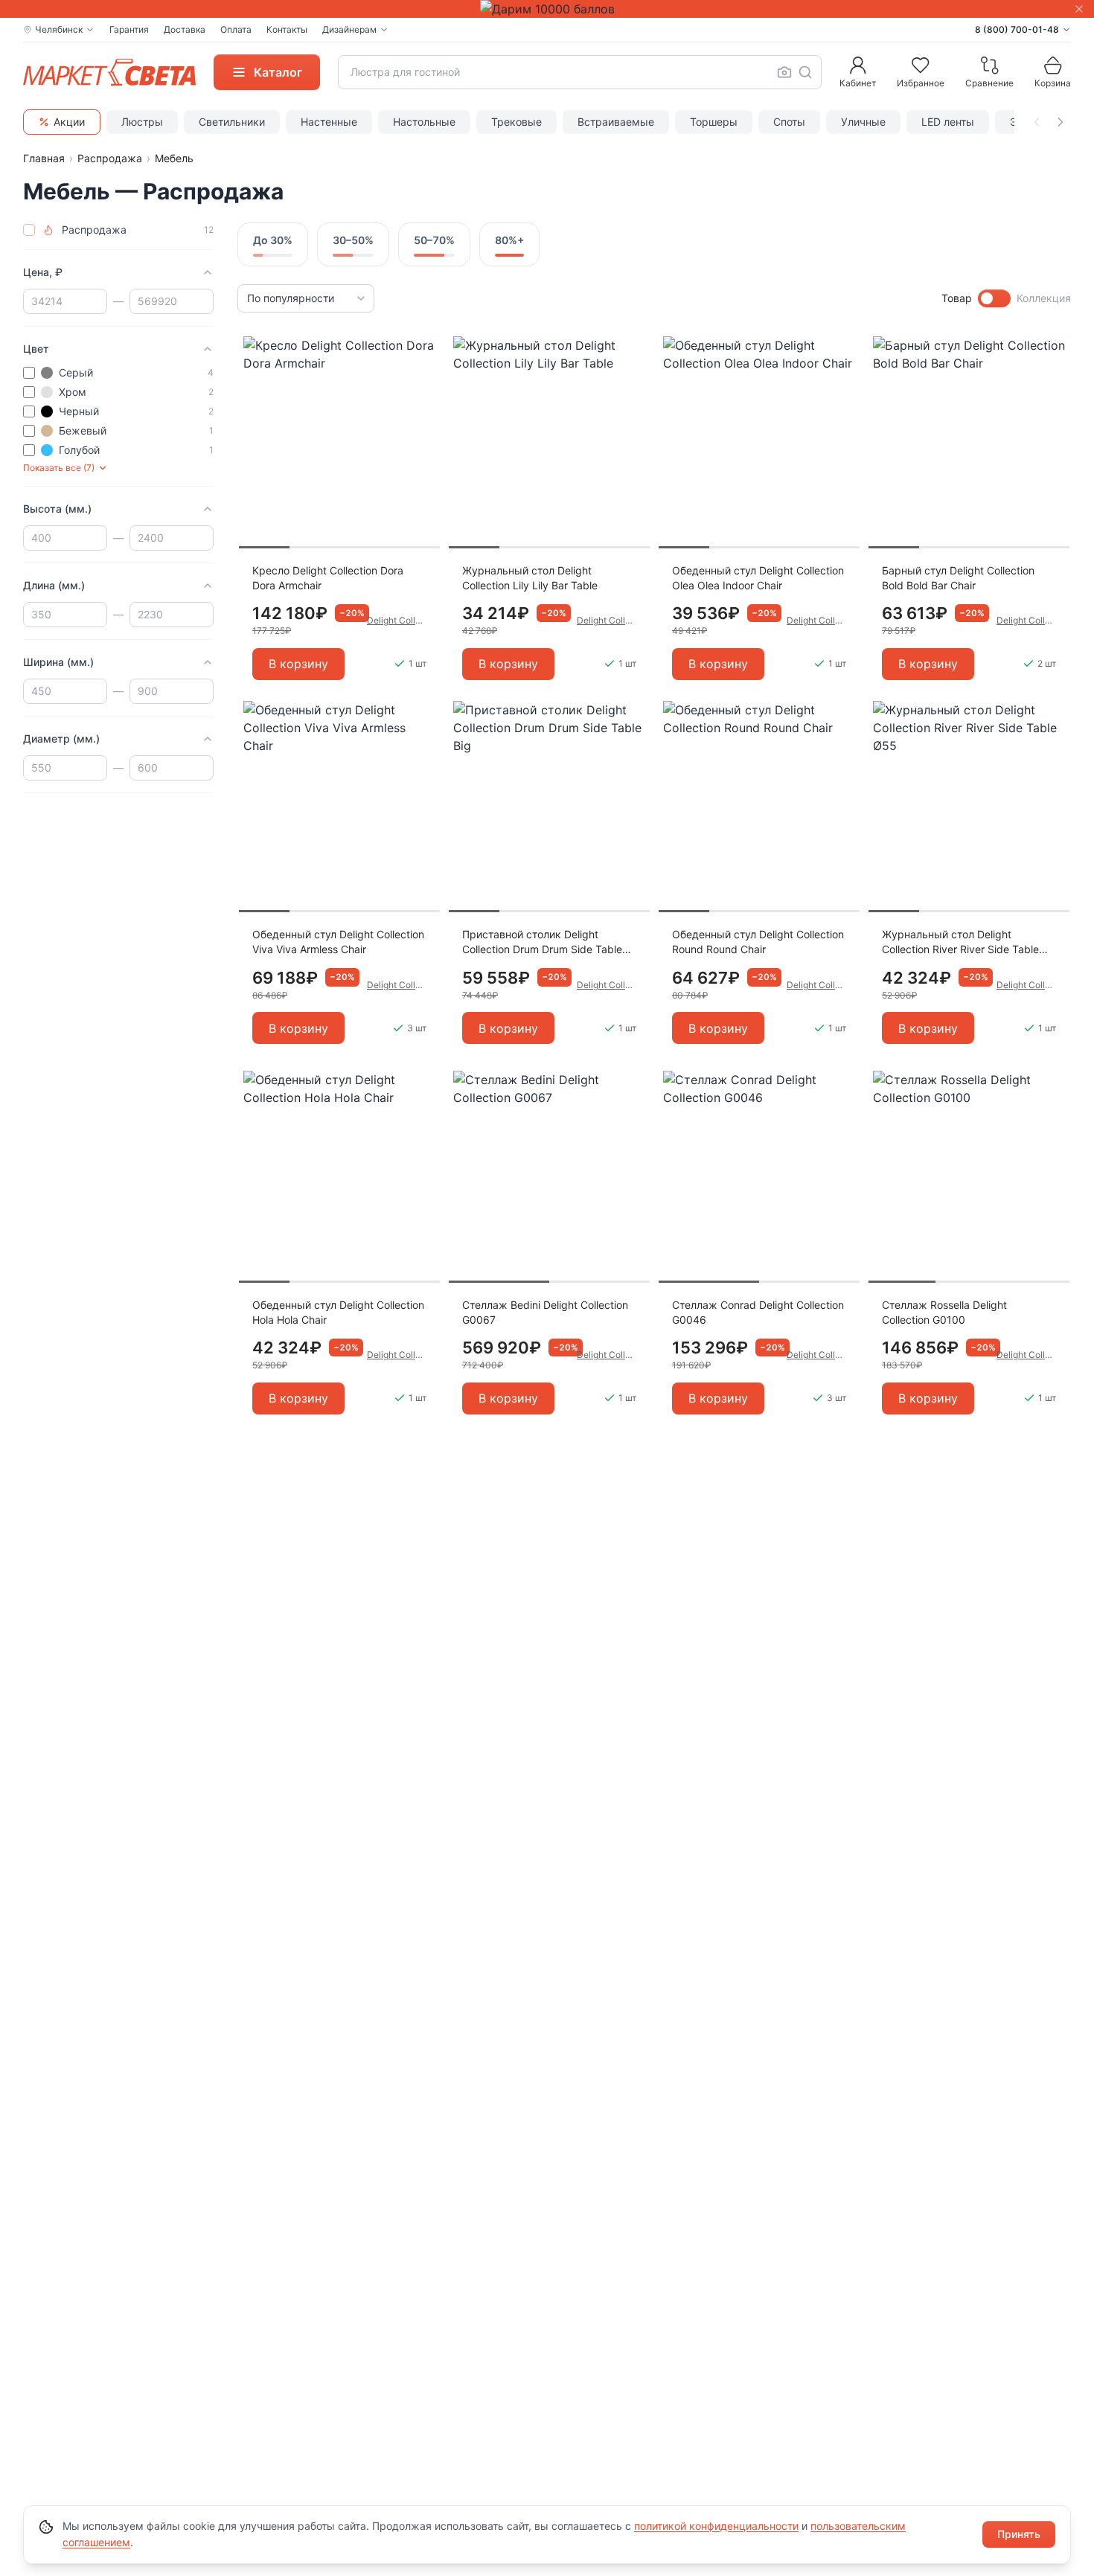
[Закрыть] (1079, 9)
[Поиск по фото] (784, 72)
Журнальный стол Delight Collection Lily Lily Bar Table (530, 578)
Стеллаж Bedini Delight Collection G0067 (545, 1312)
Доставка (185, 29)
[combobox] (580, 72)
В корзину (298, 664)
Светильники (232, 122)
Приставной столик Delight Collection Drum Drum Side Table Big (542, 942)
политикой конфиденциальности (716, 2526)
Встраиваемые (616, 122)
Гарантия (129, 29)
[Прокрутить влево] (1037, 122)
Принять (1019, 2534)
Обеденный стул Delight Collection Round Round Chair (758, 942)
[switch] (994, 298)
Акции (69, 122)
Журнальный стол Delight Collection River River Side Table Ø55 (960, 942)
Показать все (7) (59, 468)
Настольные (424, 122)
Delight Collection (397, 620)
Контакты (287, 29)
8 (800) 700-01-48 (1017, 29)
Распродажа (110, 158)
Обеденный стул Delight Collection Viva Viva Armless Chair (338, 942)
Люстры (142, 122)
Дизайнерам (349, 29)
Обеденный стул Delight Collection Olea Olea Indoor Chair (758, 578)
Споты (789, 122)
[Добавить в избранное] (423, 348)
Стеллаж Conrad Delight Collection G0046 (758, 1312)
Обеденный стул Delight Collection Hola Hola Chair (338, 1312)
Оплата (236, 29)
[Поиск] (805, 72)
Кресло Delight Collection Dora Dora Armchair (328, 578)
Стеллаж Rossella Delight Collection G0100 (944, 1312)
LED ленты (948, 122)
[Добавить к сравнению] (423, 377)
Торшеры (714, 122)
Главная (44, 158)
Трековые (516, 122)
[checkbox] (29, 230)
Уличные (863, 122)
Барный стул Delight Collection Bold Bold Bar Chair (958, 578)
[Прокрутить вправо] (1061, 122)
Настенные (329, 122)
